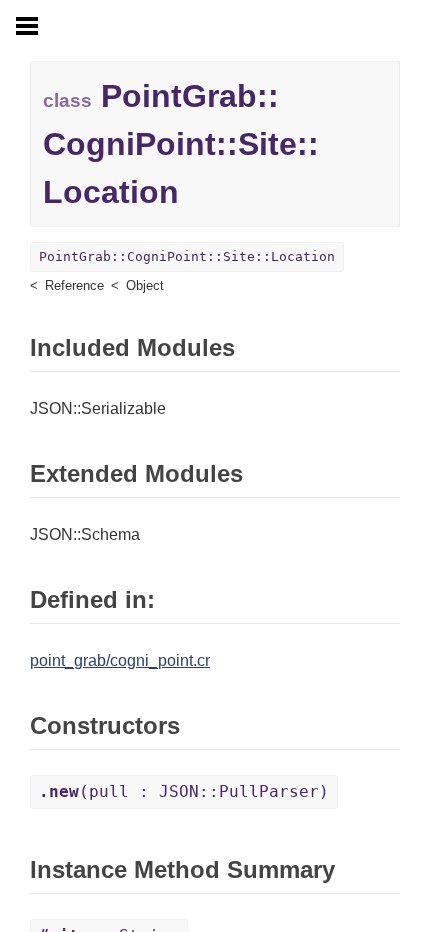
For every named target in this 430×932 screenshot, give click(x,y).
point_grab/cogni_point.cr (120, 660)
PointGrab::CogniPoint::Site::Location (187, 256)
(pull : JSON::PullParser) (184, 791)
